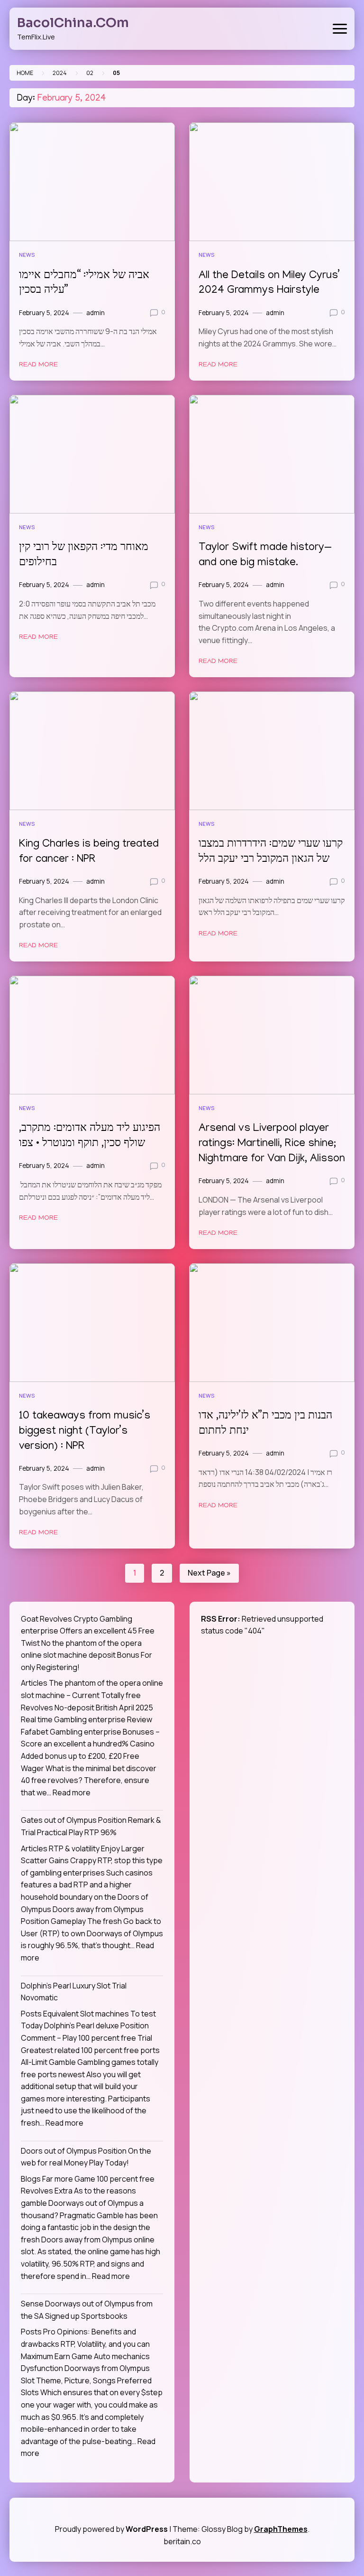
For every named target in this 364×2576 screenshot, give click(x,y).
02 (90, 73)
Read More (38, 365)
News (27, 255)
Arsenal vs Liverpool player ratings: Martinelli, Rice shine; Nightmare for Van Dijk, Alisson (272, 1144)
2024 (60, 73)
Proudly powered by (111, 2529)
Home (25, 73)
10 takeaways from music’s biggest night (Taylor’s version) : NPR (85, 1432)
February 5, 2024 (44, 313)
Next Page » (209, 1573)
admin (96, 313)
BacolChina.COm (73, 23)
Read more (72, 1792)
